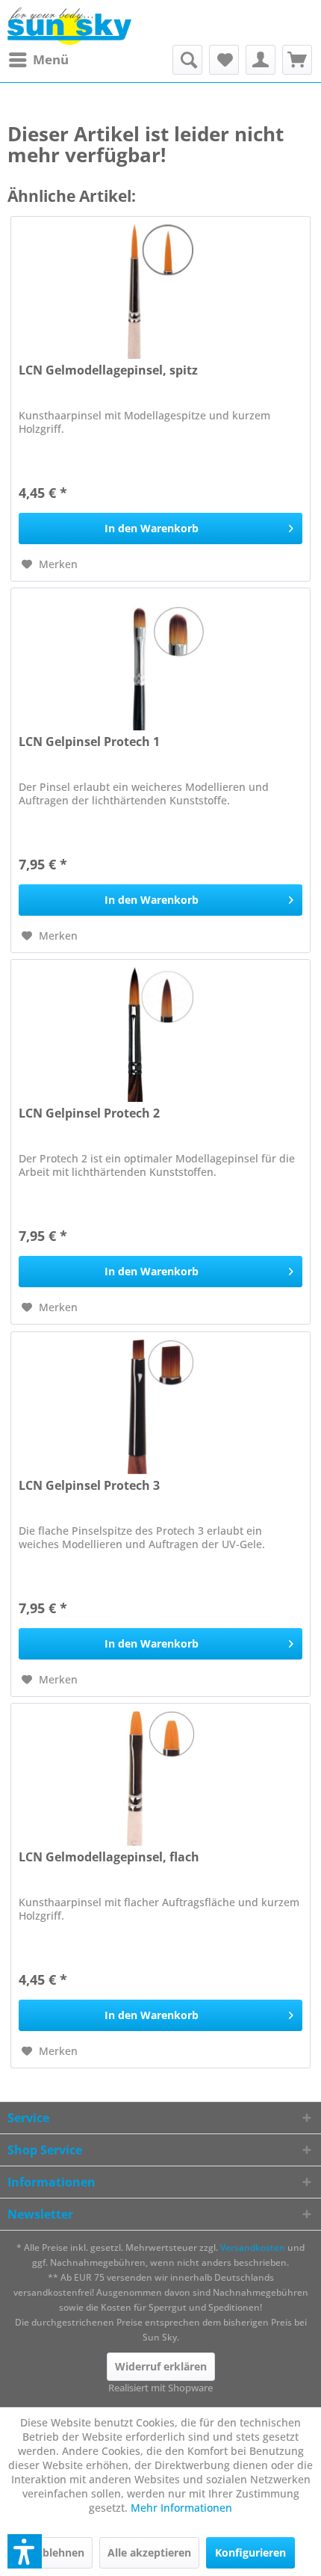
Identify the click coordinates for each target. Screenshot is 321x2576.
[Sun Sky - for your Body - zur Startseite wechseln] (69, 26)
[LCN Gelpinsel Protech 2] (160, 1035)
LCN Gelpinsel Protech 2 (89, 1113)
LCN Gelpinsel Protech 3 (89, 1486)
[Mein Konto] (261, 60)
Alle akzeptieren (149, 2552)
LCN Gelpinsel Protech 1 (89, 742)
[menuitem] (38, 60)
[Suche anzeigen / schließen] (187, 60)
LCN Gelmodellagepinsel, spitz (108, 370)
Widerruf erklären (161, 2366)
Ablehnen (60, 2552)
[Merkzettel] (224, 60)
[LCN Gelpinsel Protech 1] (160, 663)
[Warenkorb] (297, 60)
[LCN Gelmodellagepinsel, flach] (160, 1778)
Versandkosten (253, 2247)
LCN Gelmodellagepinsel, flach (109, 1857)
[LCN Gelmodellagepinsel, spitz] (160, 292)
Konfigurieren (250, 2552)
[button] (25, 2551)
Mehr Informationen (181, 2508)
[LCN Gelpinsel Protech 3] (160, 1407)
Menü (51, 59)
